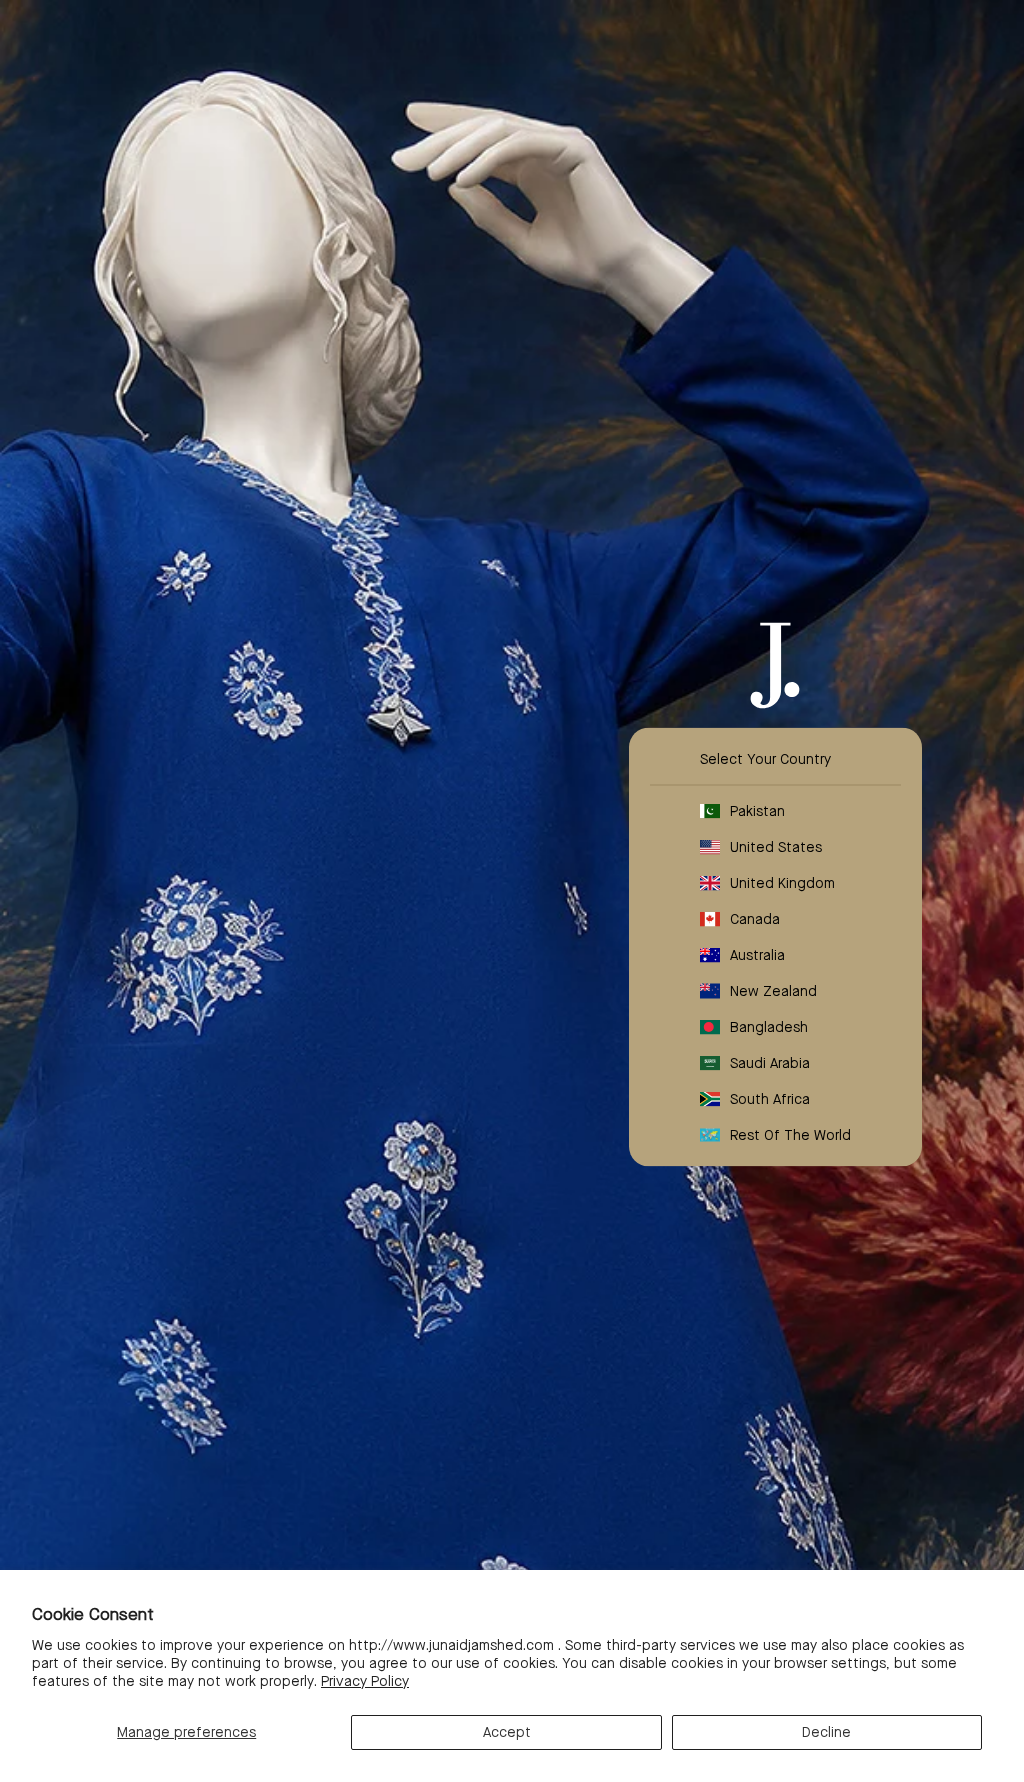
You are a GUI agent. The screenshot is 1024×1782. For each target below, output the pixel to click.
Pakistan (757, 811)
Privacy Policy (365, 1681)
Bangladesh (769, 1027)
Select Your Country (765, 759)
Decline (826, 1732)
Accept (507, 1732)
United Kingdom (782, 883)
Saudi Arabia (770, 1063)
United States (776, 847)
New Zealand (773, 991)
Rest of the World (790, 1135)
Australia (757, 955)
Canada (755, 919)
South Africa (770, 1099)
